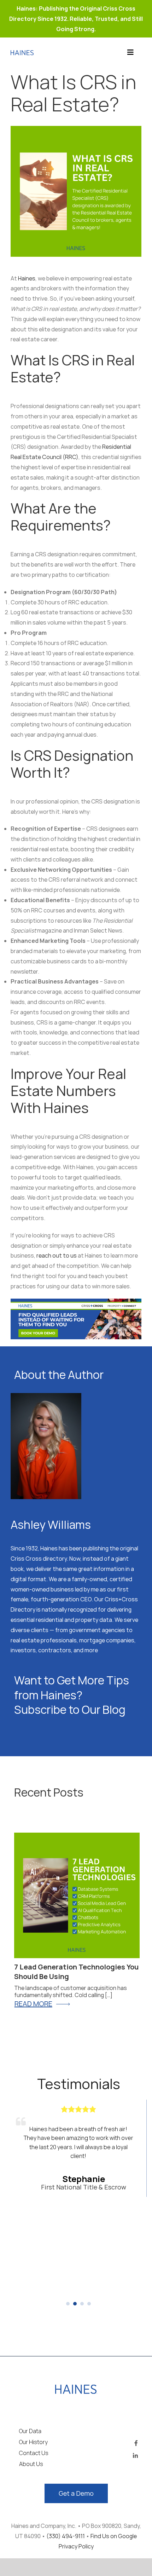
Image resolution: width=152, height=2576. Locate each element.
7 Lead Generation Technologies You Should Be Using (76, 1972)
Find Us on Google (114, 2536)
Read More (33, 2004)
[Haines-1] (22, 53)
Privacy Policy (76, 2546)
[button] (68, 2304)
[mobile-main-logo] (76, 2388)
